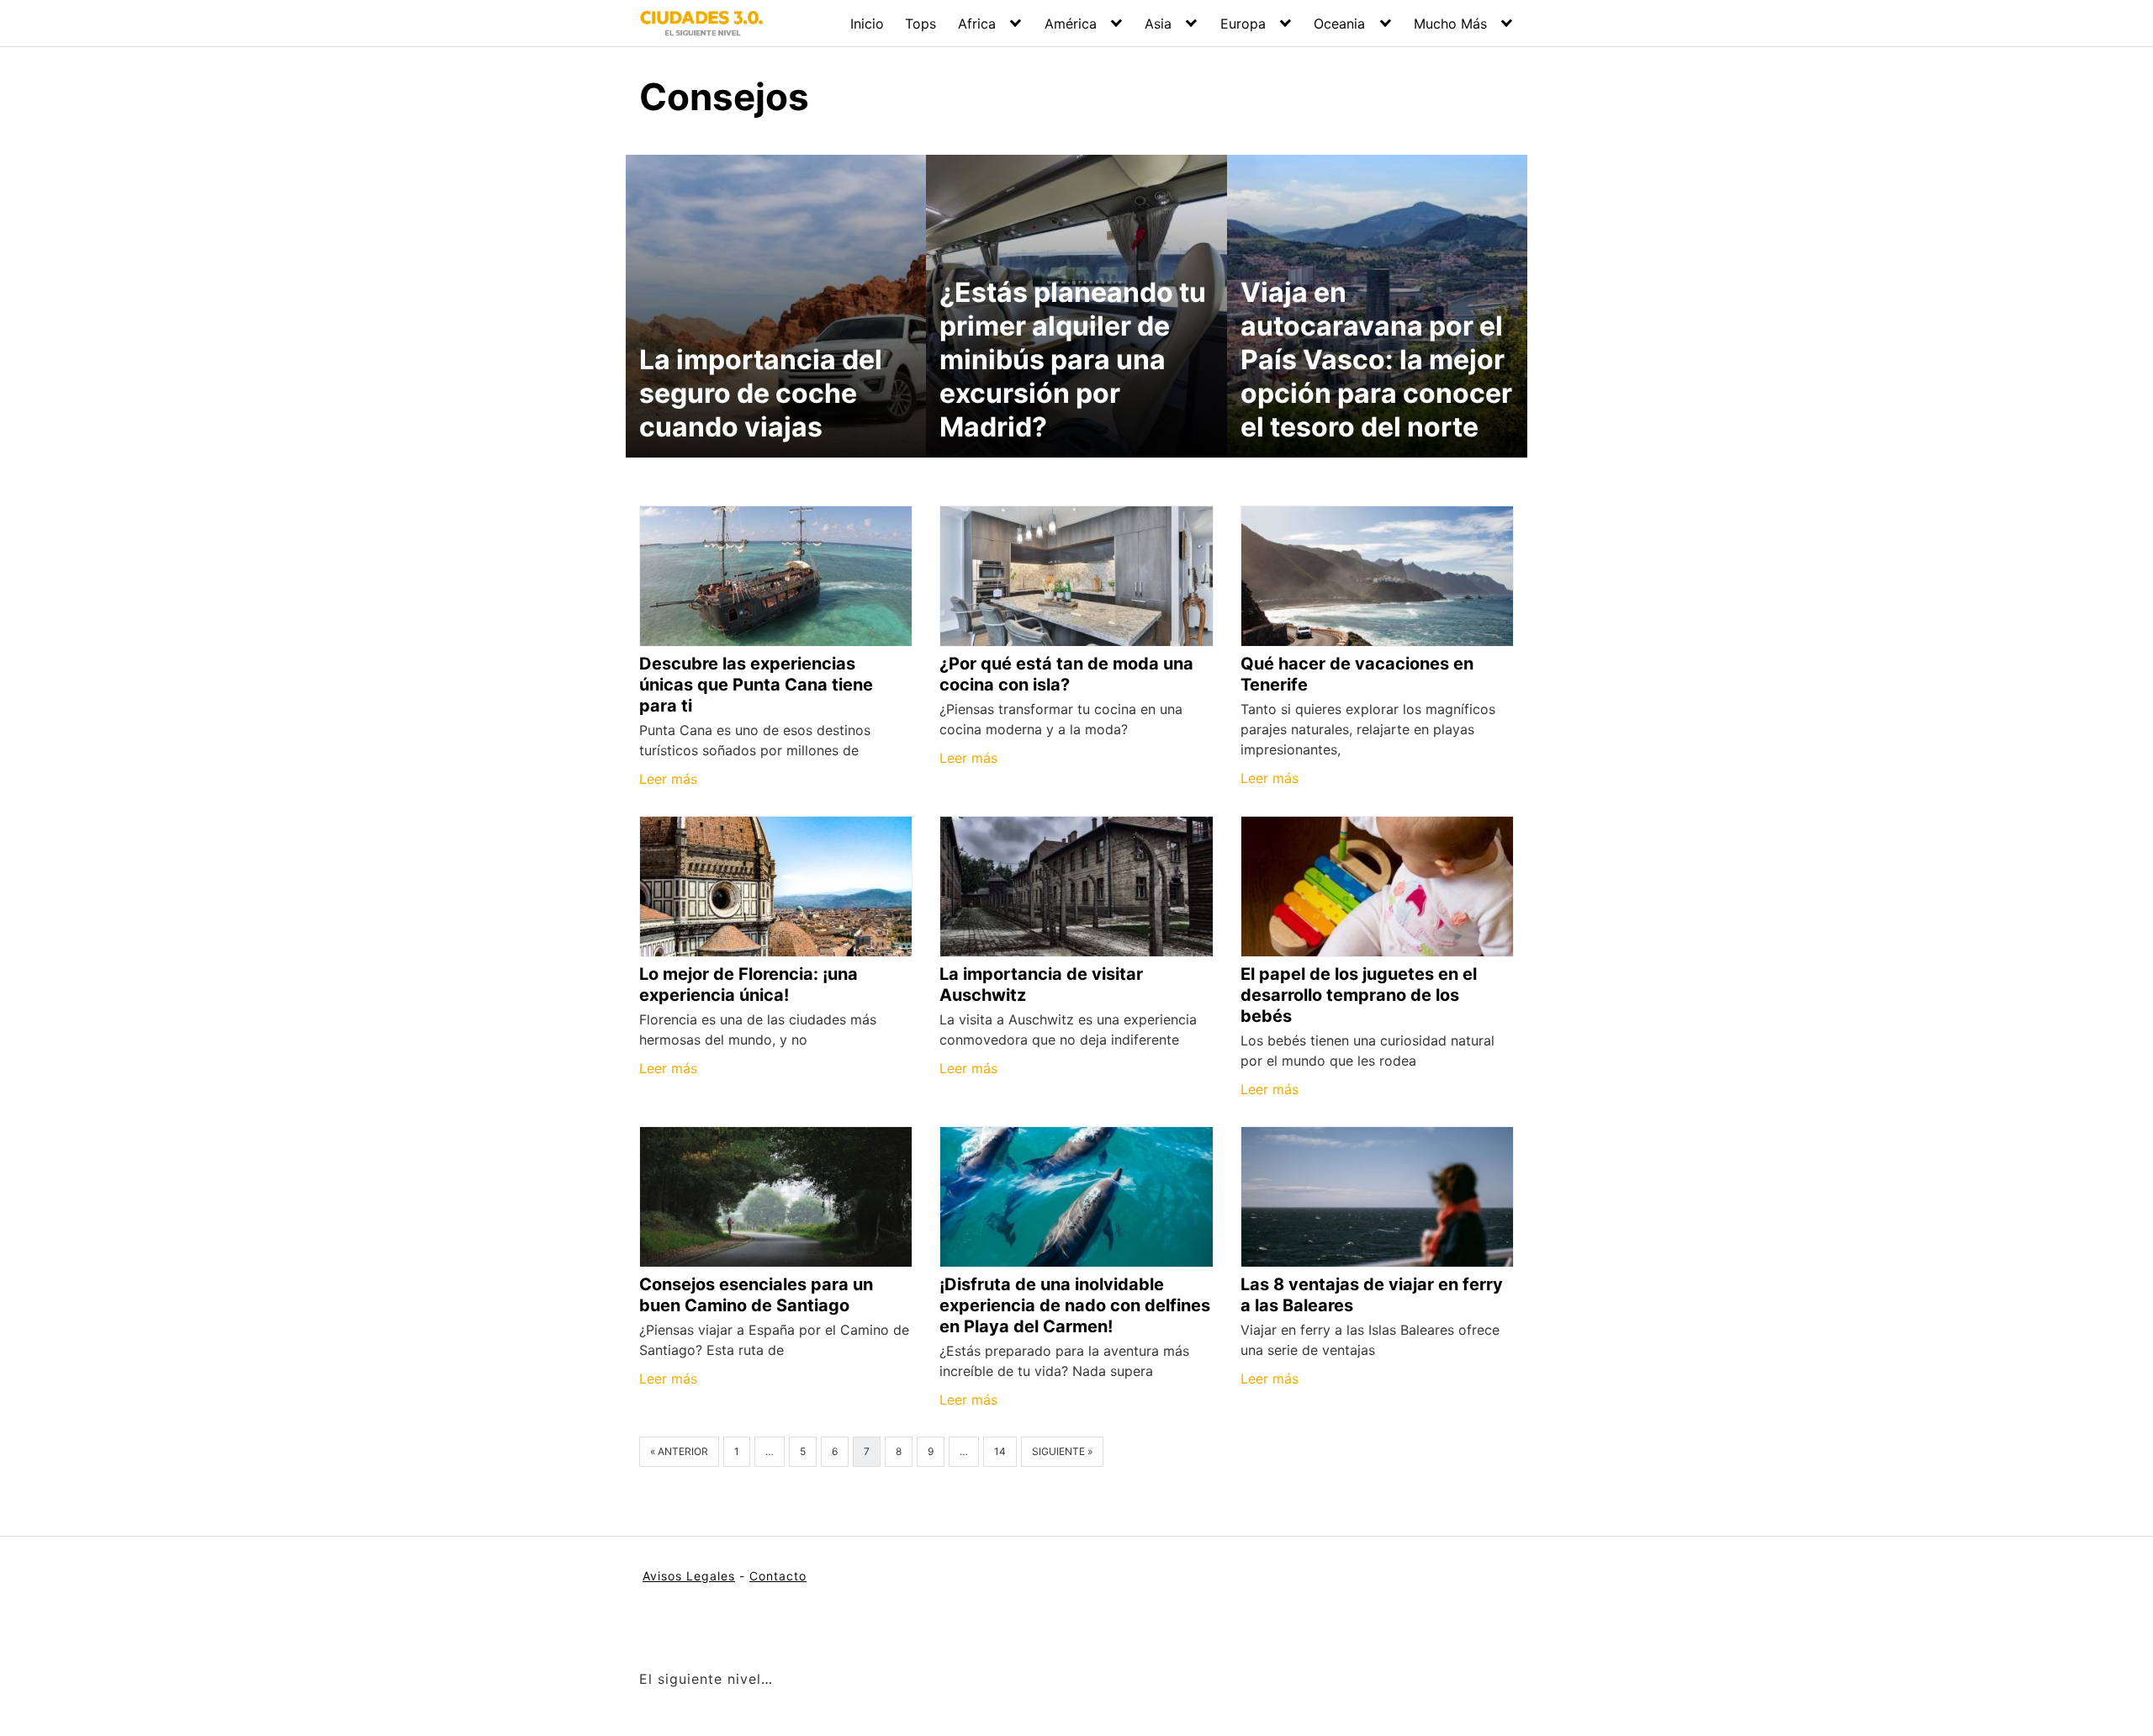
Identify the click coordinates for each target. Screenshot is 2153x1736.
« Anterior (679, 1451)
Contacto (778, 1576)
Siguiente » (1062, 1451)
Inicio (867, 24)
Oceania (1339, 24)
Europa (1243, 24)
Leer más (668, 779)
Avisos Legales (689, 1576)
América (1071, 24)
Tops (920, 24)
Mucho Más (1450, 24)
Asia (1158, 24)
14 (1000, 1451)
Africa (977, 24)
